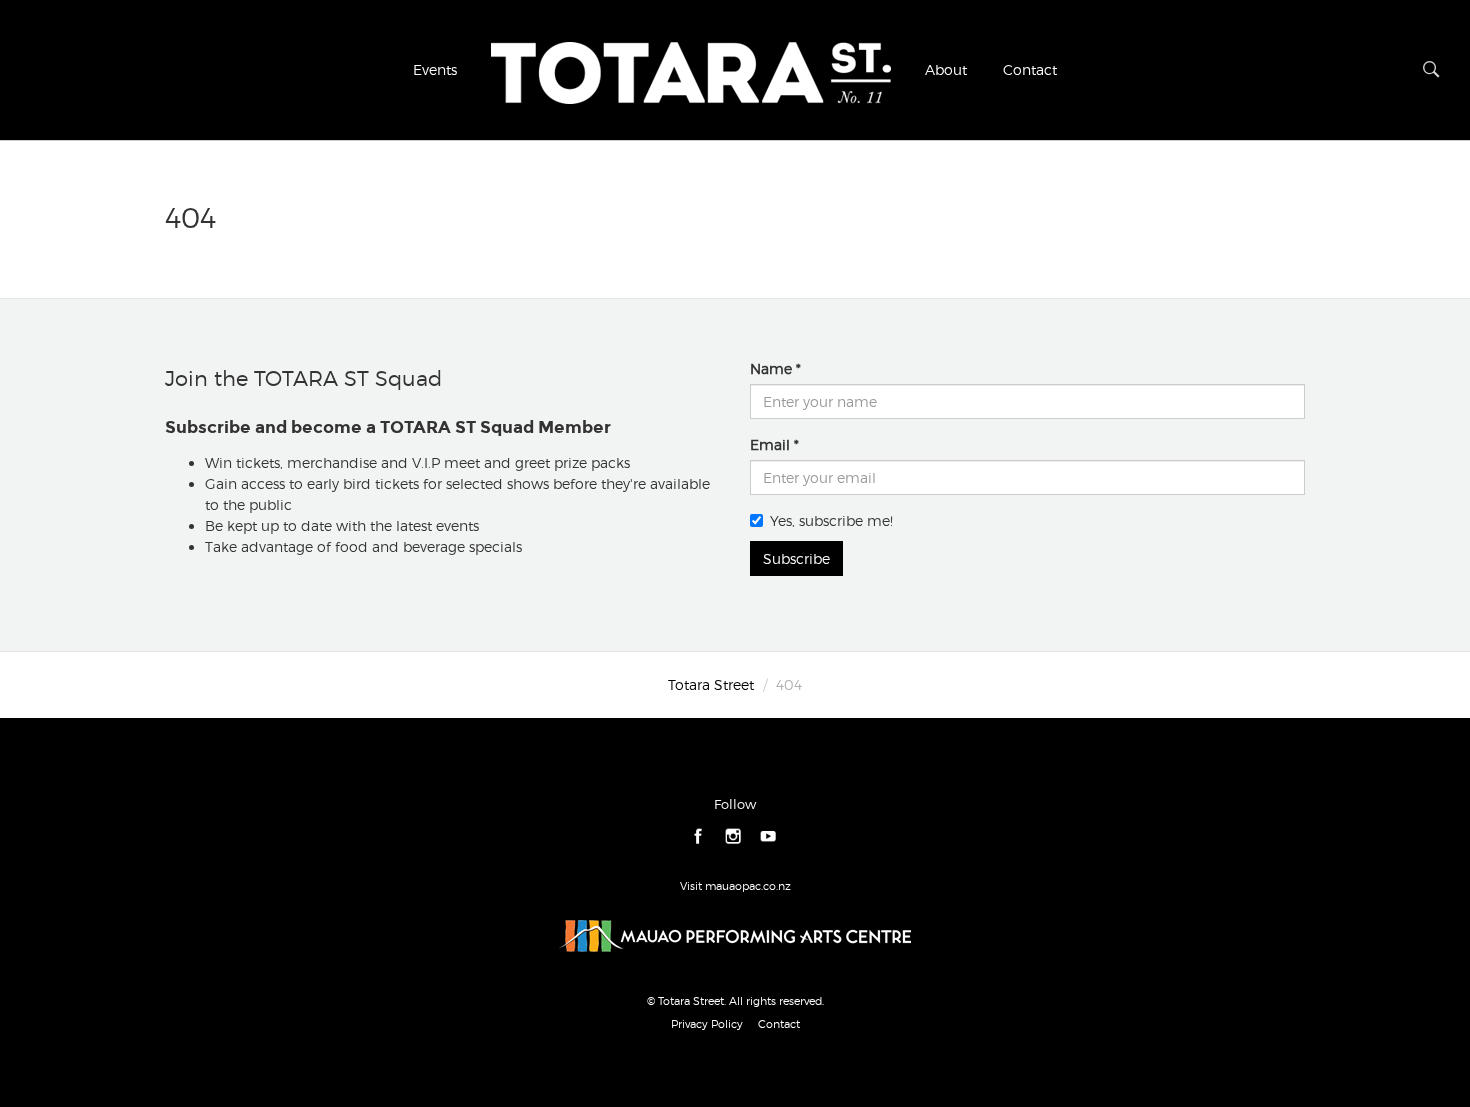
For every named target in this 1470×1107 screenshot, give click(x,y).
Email (770, 444)
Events (435, 69)
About (946, 69)
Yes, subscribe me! (831, 520)
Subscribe (796, 558)
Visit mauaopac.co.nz (735, 886)
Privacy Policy (707, 1024)
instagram (733, 837)
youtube (768, 837)
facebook (698, 837)
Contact (1030, 69)
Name (771, 368)
